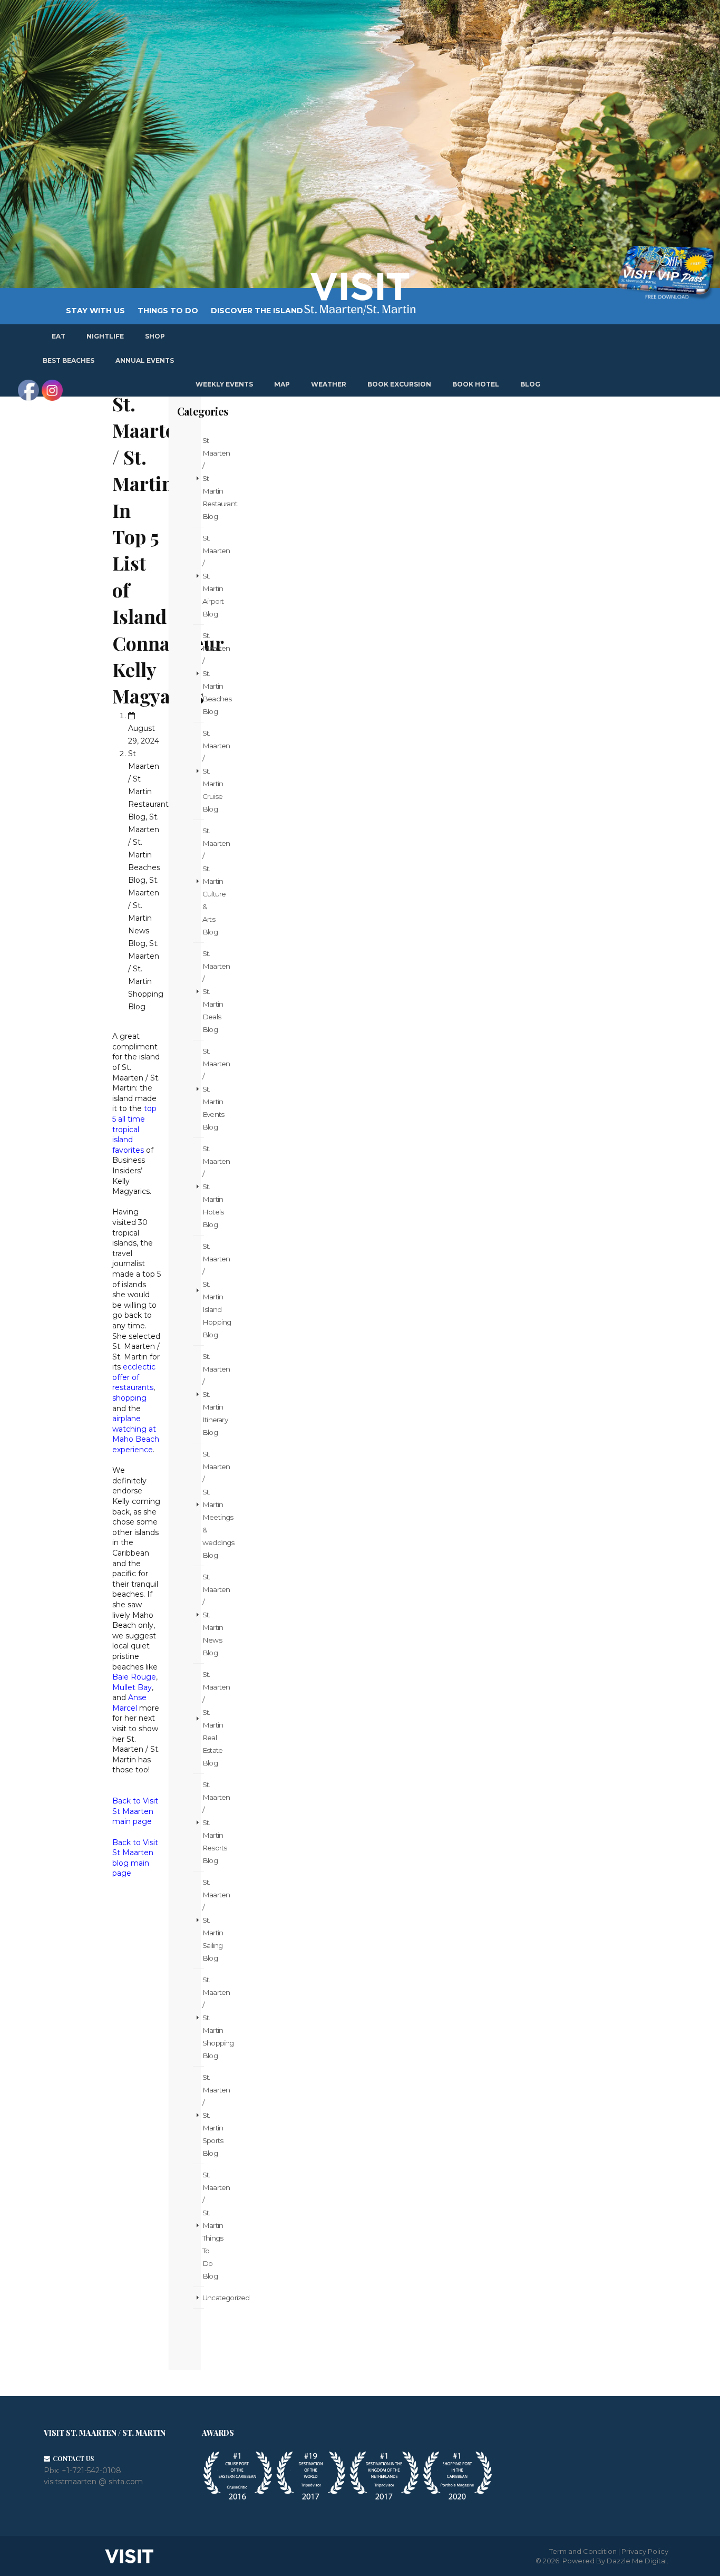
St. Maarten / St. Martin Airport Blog (203, 576)
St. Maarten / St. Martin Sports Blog (203, 2115)
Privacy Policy (645, 2551)
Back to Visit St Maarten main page (135, 1811)
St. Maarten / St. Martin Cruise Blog (203, 771)
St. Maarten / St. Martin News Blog (203, 1615)
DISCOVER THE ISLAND (257, 311)
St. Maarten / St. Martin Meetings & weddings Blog (203, 1504)
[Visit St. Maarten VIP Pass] (666, 273)
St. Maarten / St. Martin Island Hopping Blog (203, 1290)
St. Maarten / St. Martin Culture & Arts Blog (203, 881)
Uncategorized (203, 2298)
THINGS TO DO (168, 311)
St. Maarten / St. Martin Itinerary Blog (203, 1394)
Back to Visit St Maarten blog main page (135, 1858)
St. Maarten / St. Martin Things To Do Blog (203, 2225)
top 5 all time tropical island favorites (134, 1129)
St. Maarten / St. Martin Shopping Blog (203, 2018)
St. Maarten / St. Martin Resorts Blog (203, 1822)
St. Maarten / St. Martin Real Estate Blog (203, 1719)
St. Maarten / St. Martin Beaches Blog (203, 673)
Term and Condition (583, 2551)
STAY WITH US (95, 311)
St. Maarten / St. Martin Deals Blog (203, 991)
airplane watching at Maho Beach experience (136, 1434)
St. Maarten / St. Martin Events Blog (203, 1089)
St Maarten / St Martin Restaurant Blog (203, 478)
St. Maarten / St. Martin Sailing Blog (203, 1920)
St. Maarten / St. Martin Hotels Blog (203, 1186)
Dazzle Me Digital (637, 2561)
